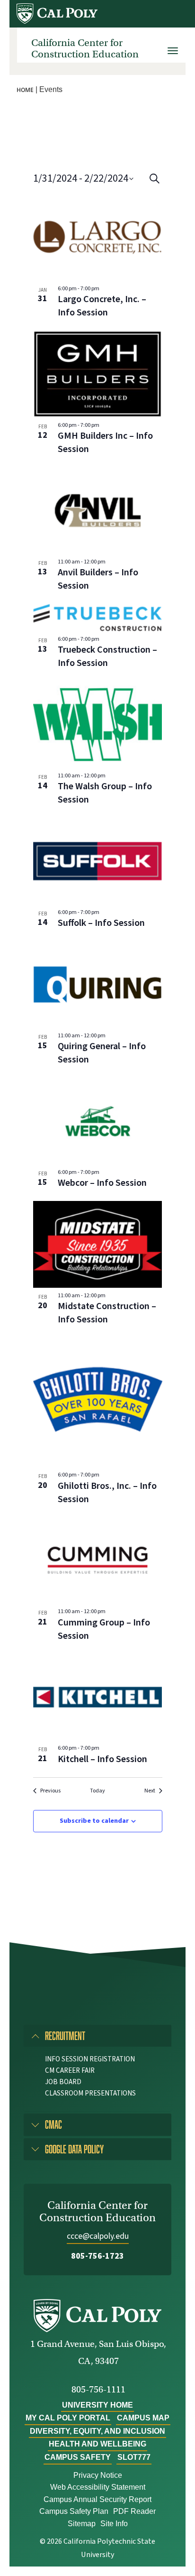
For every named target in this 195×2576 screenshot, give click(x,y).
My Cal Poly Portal (68, 2418)
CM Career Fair (70, 2071)
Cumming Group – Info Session (104, 1629)
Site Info (114, 2524)
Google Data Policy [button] (74, 2149)
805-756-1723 (97, 2256)
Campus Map (143, 2418)
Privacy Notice (98, 2475)
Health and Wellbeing (97, 2444)
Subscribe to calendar (94, 1821)
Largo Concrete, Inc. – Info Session (102, 306)
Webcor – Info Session (102, 1183)
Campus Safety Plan (74, 2511)
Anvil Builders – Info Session (98, 579)
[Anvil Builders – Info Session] (98, 510)
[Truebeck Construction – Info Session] (98, 618)
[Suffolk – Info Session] (98, 861)
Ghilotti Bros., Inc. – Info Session (107, 1493)
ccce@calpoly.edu (98, 2236)
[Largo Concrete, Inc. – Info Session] (98, 237)
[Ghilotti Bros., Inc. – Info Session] (98, 1402)
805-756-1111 (98, 2389)
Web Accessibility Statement (98, 2487)
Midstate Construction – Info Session (107, 1313)
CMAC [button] (53, 2124)
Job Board (63, 2082)
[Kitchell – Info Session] (98, 1697)
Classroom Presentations (90, 2093)
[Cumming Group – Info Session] (98, 1560)
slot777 (134, 2457)
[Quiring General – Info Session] (98, 984)
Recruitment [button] (65, 2036)
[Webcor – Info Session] (98, 1121)
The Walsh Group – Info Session (105, 793)
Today (97, 1791)
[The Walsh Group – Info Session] (98, 724)
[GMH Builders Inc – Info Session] (98, 374)
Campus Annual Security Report (97, 2499)
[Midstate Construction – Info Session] (98, 1244)
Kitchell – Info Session (102, 1759)
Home (25, 90)
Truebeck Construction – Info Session (107, 656)
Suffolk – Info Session (101, 923)
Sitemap (82, 2524)
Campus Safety (78, 2457)
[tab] (97, 2036)
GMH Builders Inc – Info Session (105, 443)
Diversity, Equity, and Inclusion (97, 2431)
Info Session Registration (90, 2059)
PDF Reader (134, 2511)
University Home (97, 2405)
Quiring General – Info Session (102, 1053)
